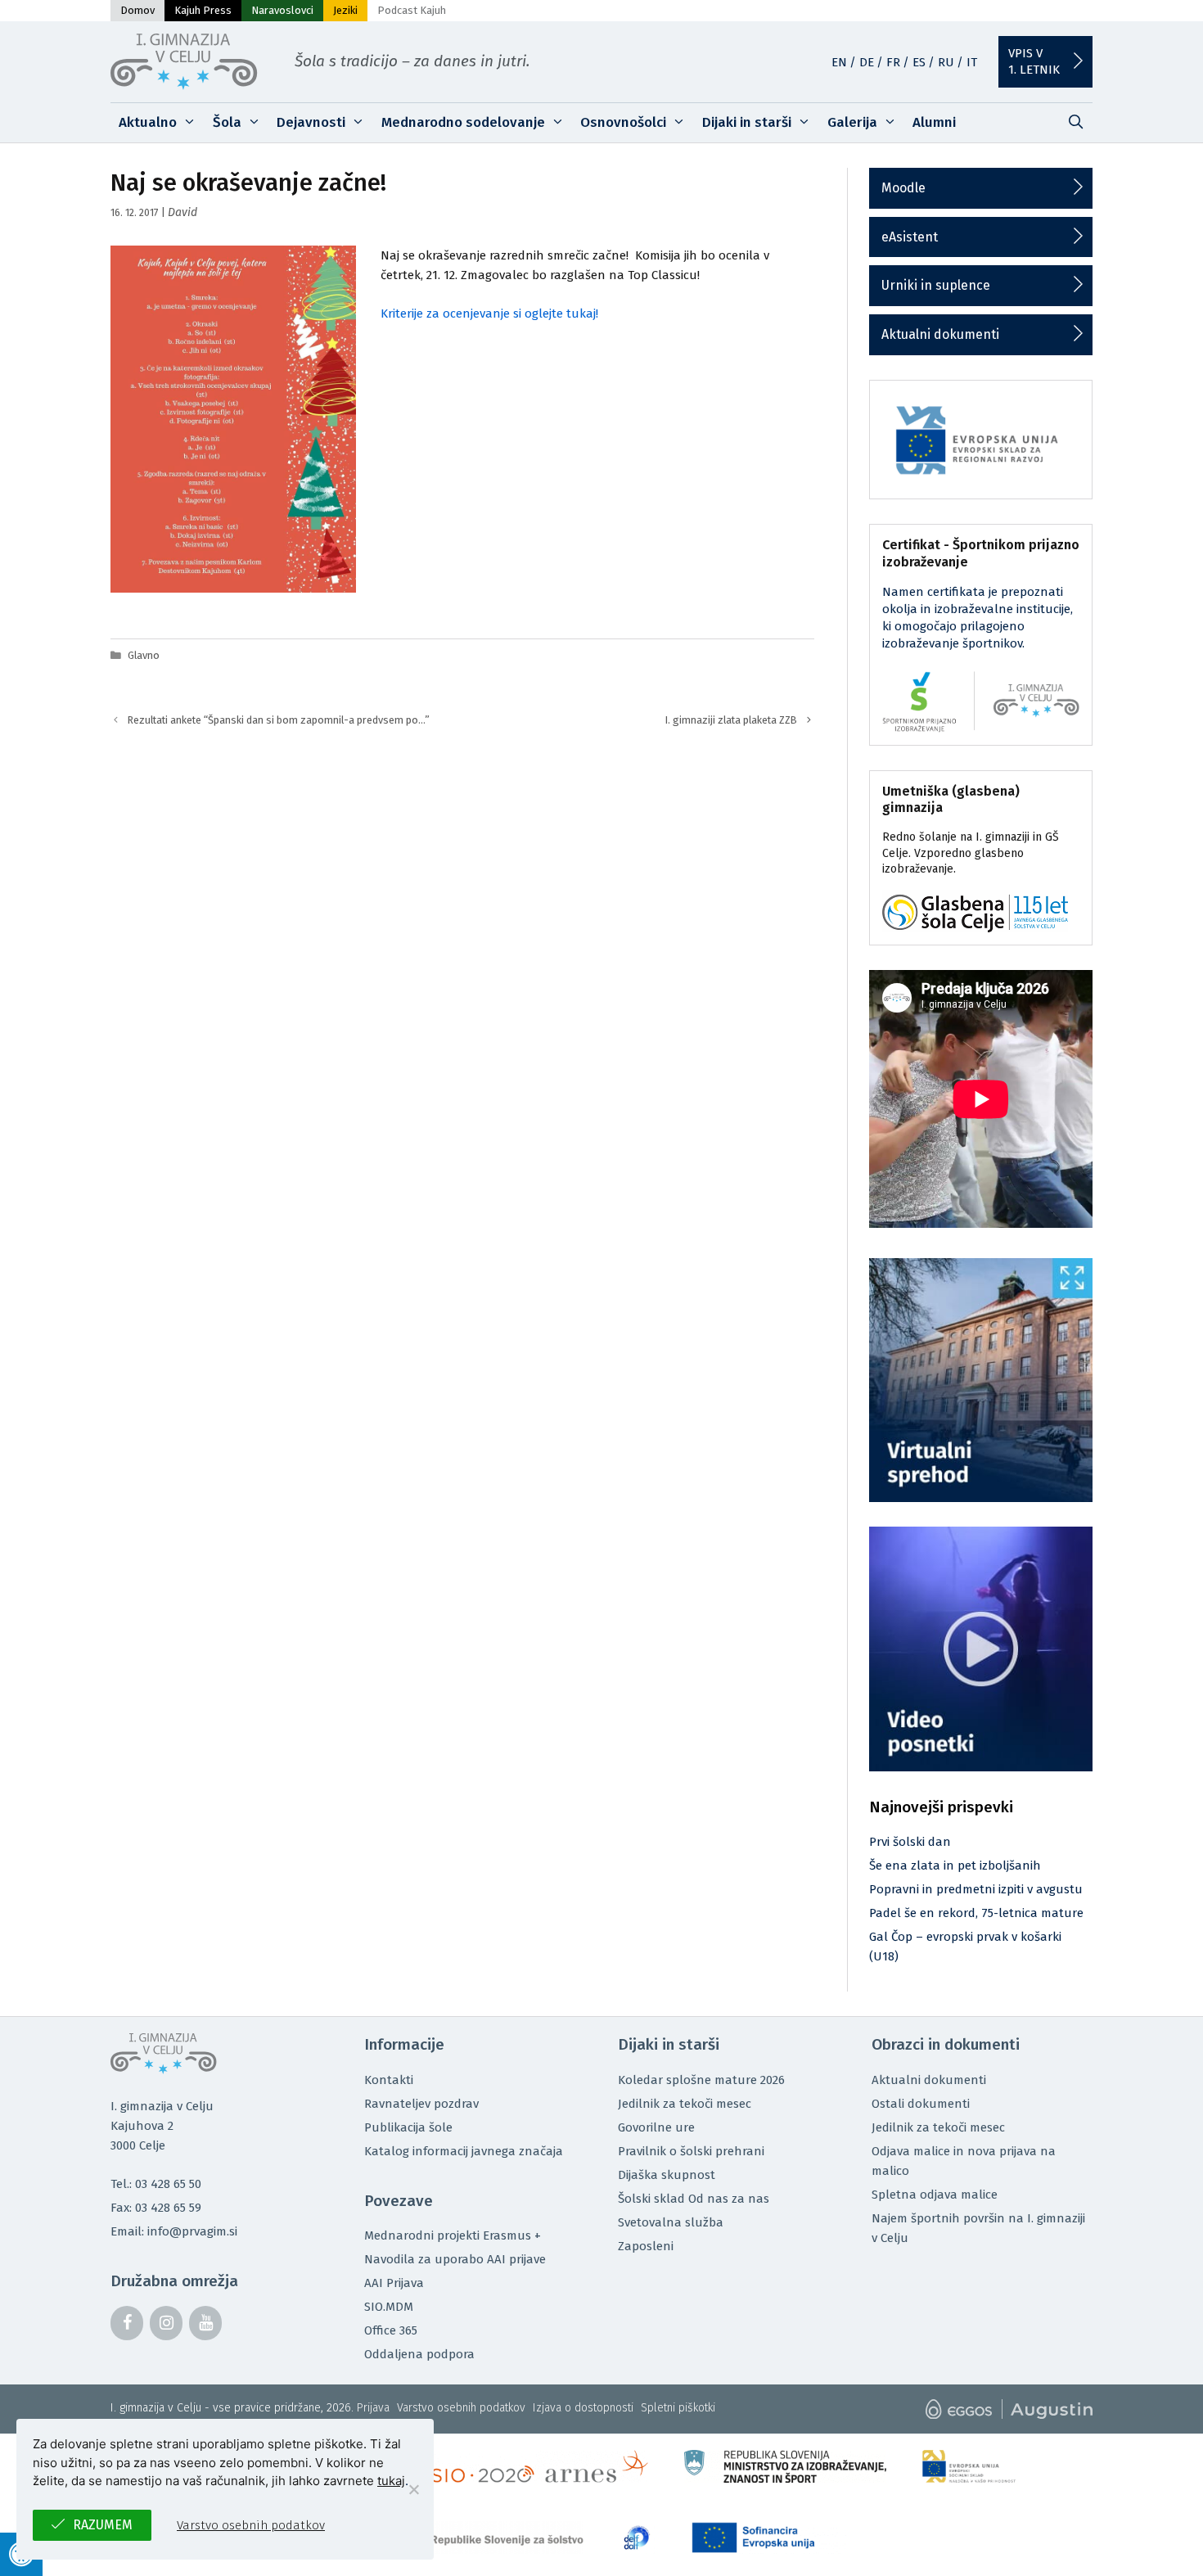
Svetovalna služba (671, 2222)
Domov (137, 10)
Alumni (934, 122)
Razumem (103, 2525)
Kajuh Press (203, 10)
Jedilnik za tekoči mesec (685, 2104)
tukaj (391, 2481)
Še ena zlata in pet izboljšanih (955, 1865)
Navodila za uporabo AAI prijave (455, 2259)
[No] (413, 2489)
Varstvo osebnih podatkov (461, 2408)
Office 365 (391, 2330)
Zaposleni (646, 2246)
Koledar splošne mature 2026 (701, 2080)
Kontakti (389, 2080)
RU (946, 62)
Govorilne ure (656, 2127)
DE (867, 62)
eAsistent (910, 237)
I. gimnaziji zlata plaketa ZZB (731, 720)
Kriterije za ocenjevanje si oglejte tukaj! (489, 314)
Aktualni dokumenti (940, 334)
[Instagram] (166, 2323)
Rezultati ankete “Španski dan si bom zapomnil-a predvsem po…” (279, 720)
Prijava (373, 2408)
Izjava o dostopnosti (583, 2408)
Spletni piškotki (678, 2408)
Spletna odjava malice (935, 2195)
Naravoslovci (282, 10)
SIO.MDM (389, 2307)
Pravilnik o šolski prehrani (691, 2151)
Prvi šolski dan (910, 1842)
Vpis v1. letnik (1034, 61)
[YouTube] (205, 2323)
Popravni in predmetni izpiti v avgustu (976, 1889)
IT (972, 62)
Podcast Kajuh (412, 10)
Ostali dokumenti (921, 2104)
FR (893, 62)
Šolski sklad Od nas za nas (694, 2199)
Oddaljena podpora (419, 2354)
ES (919, 62)
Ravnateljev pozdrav (421, 2104)
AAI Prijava (394, 2283)
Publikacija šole (408, 2127)
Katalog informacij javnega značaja (464, 2151)
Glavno (144, 655)
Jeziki (345, 10)
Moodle (903, 188)
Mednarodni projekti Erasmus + (453, 2235)
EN (839, 62)
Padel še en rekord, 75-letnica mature (976, 1913)
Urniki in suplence (936, 285)
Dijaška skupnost (667, 2175)
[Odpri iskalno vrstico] (1075, 123)
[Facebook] (127, 2323)
